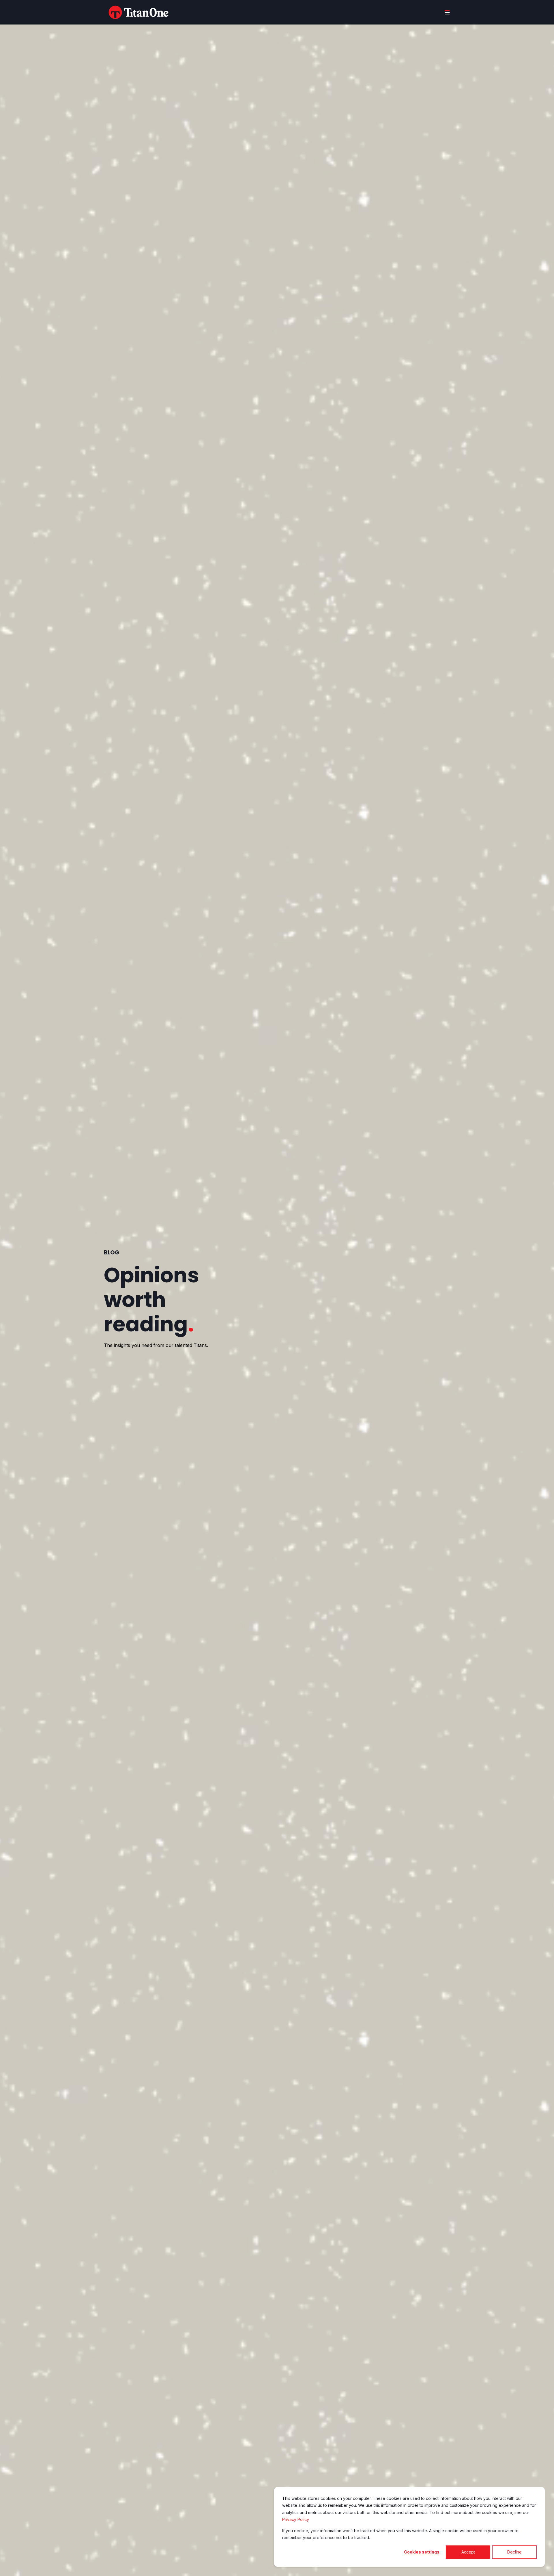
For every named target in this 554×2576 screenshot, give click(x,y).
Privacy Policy (295, 2519)
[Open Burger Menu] (447, 12)
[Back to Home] (138, 12)
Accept (468, 2552)
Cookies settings (422, 2552)
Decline (514, 2552)
